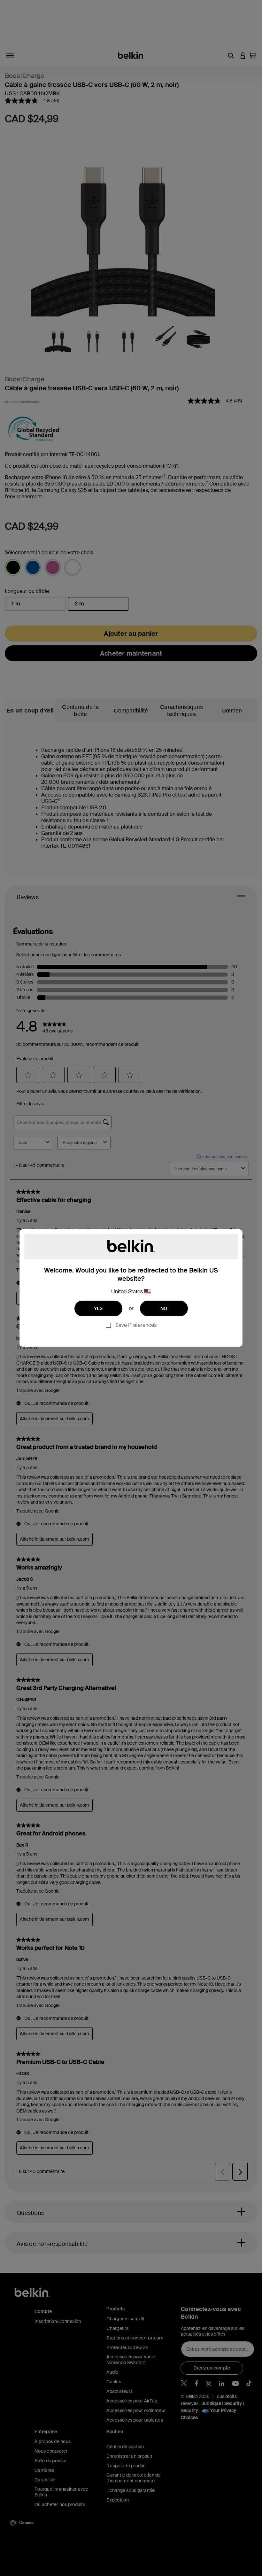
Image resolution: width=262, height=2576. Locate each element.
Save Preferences (136, 1325)
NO (164, 1308)
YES (98, 1308)
